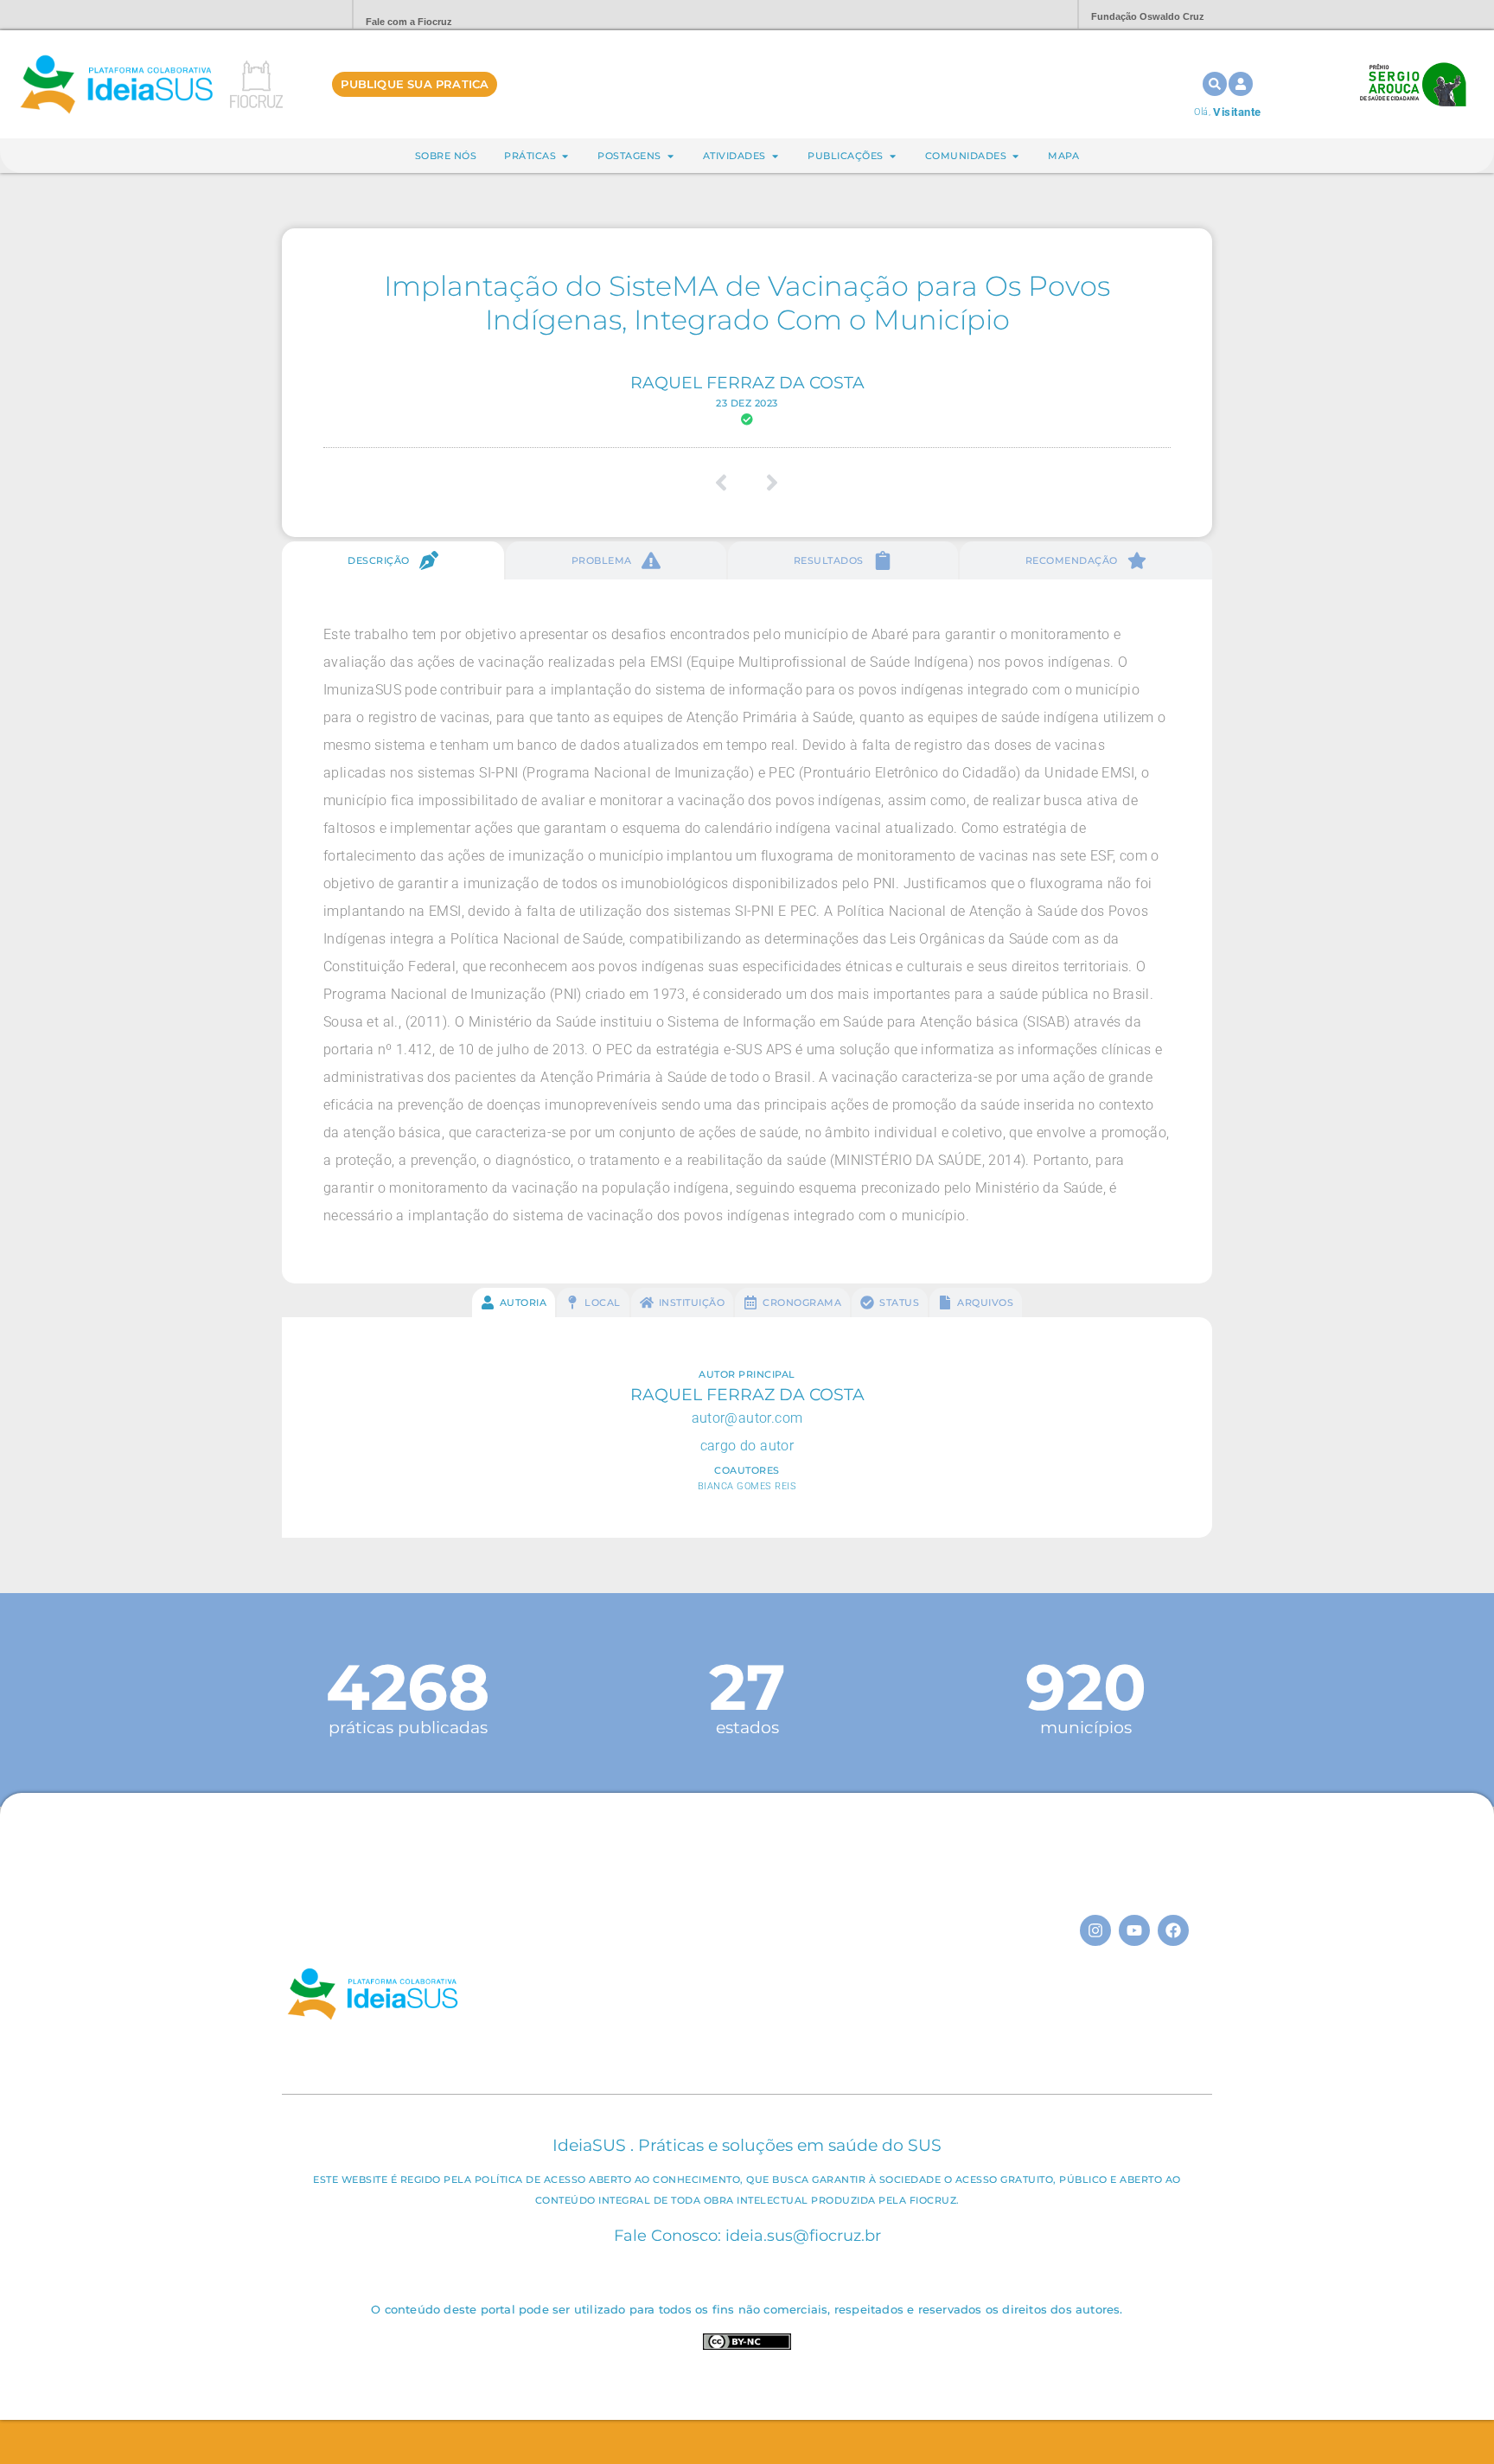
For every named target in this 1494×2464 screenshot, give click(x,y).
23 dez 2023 (747, 403)
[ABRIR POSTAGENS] (670, 156)
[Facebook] (1173, 1930)
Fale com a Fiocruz (409, 22)
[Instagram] (1095, 1930)
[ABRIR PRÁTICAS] (565, 156)
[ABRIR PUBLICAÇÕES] (893, 156)
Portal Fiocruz (297, 15)
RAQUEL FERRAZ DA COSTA (747, 382)
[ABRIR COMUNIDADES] (1015, 156)
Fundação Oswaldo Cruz (1148, 16)
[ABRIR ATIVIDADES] (775, 156)
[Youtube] (1134, 1930)
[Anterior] (728, 483)
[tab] (393, 560)
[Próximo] (766, 483)
